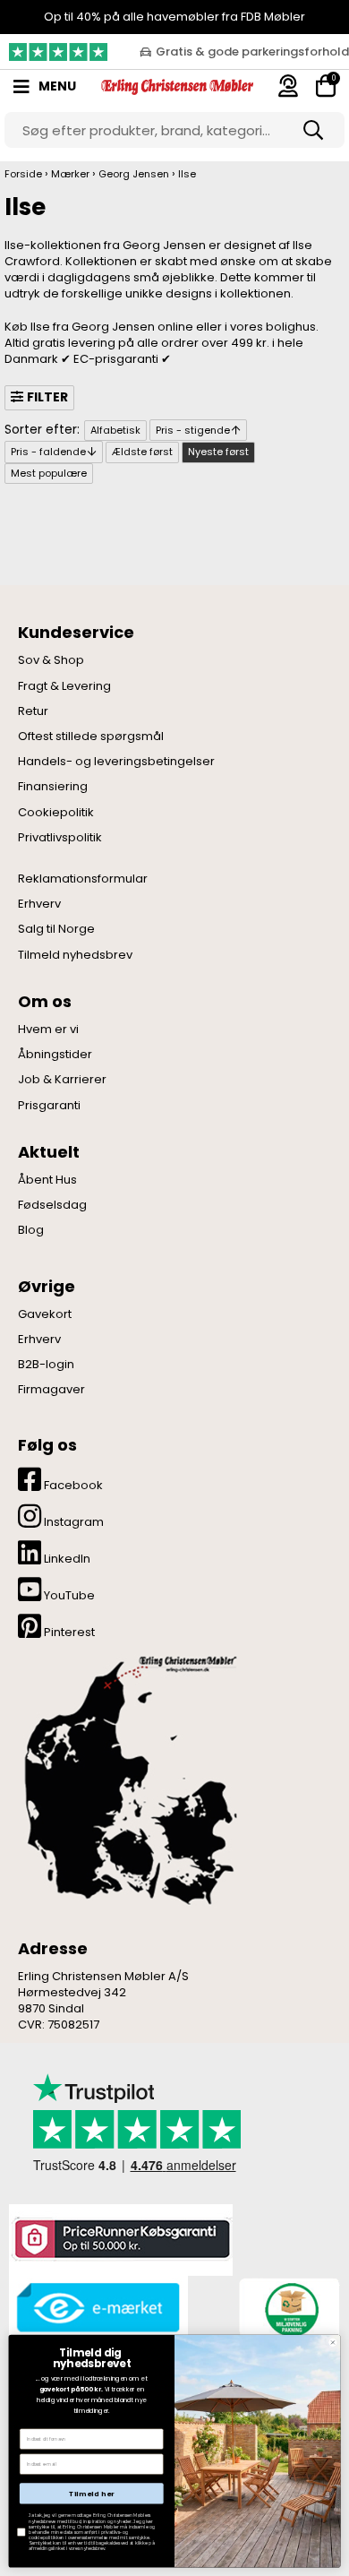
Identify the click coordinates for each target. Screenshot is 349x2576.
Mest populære (49, 473)
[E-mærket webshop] (98, 2308)
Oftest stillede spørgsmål (91, 737)
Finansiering (53, 787)
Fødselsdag (52, 1205)
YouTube (68, 1595)
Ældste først (142, 452)
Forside (23, 174)
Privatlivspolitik (60, 838)
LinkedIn (66, 1559)
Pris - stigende (193, 430)
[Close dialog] (333, 2343)
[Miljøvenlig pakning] (289, 2308)
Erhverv (39, 904)
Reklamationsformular (83, 879)
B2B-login (46, 1365)
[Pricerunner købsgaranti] (121, 2239)
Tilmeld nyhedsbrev (75, 955)
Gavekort (45, 1314)
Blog (31, 1230)
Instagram (72, 1522)
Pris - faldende (48, 452)
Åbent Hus (47, 1180)
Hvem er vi (48, 1030)
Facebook (72, 1485)
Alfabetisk (115, 430)
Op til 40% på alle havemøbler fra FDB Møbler (174, 17)
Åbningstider (55, 1055)
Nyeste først (218, 452)
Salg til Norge (56, 929)
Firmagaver (51, 1390)
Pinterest (68, 1632)
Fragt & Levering (64, 686)
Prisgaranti (49, 1106)
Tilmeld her (92, 2493)
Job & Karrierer (62, 1080)
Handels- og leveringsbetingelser (116, 762)
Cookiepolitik (56, 813)
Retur (33, 711)
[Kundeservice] (288, 86)
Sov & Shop (51, 660)
